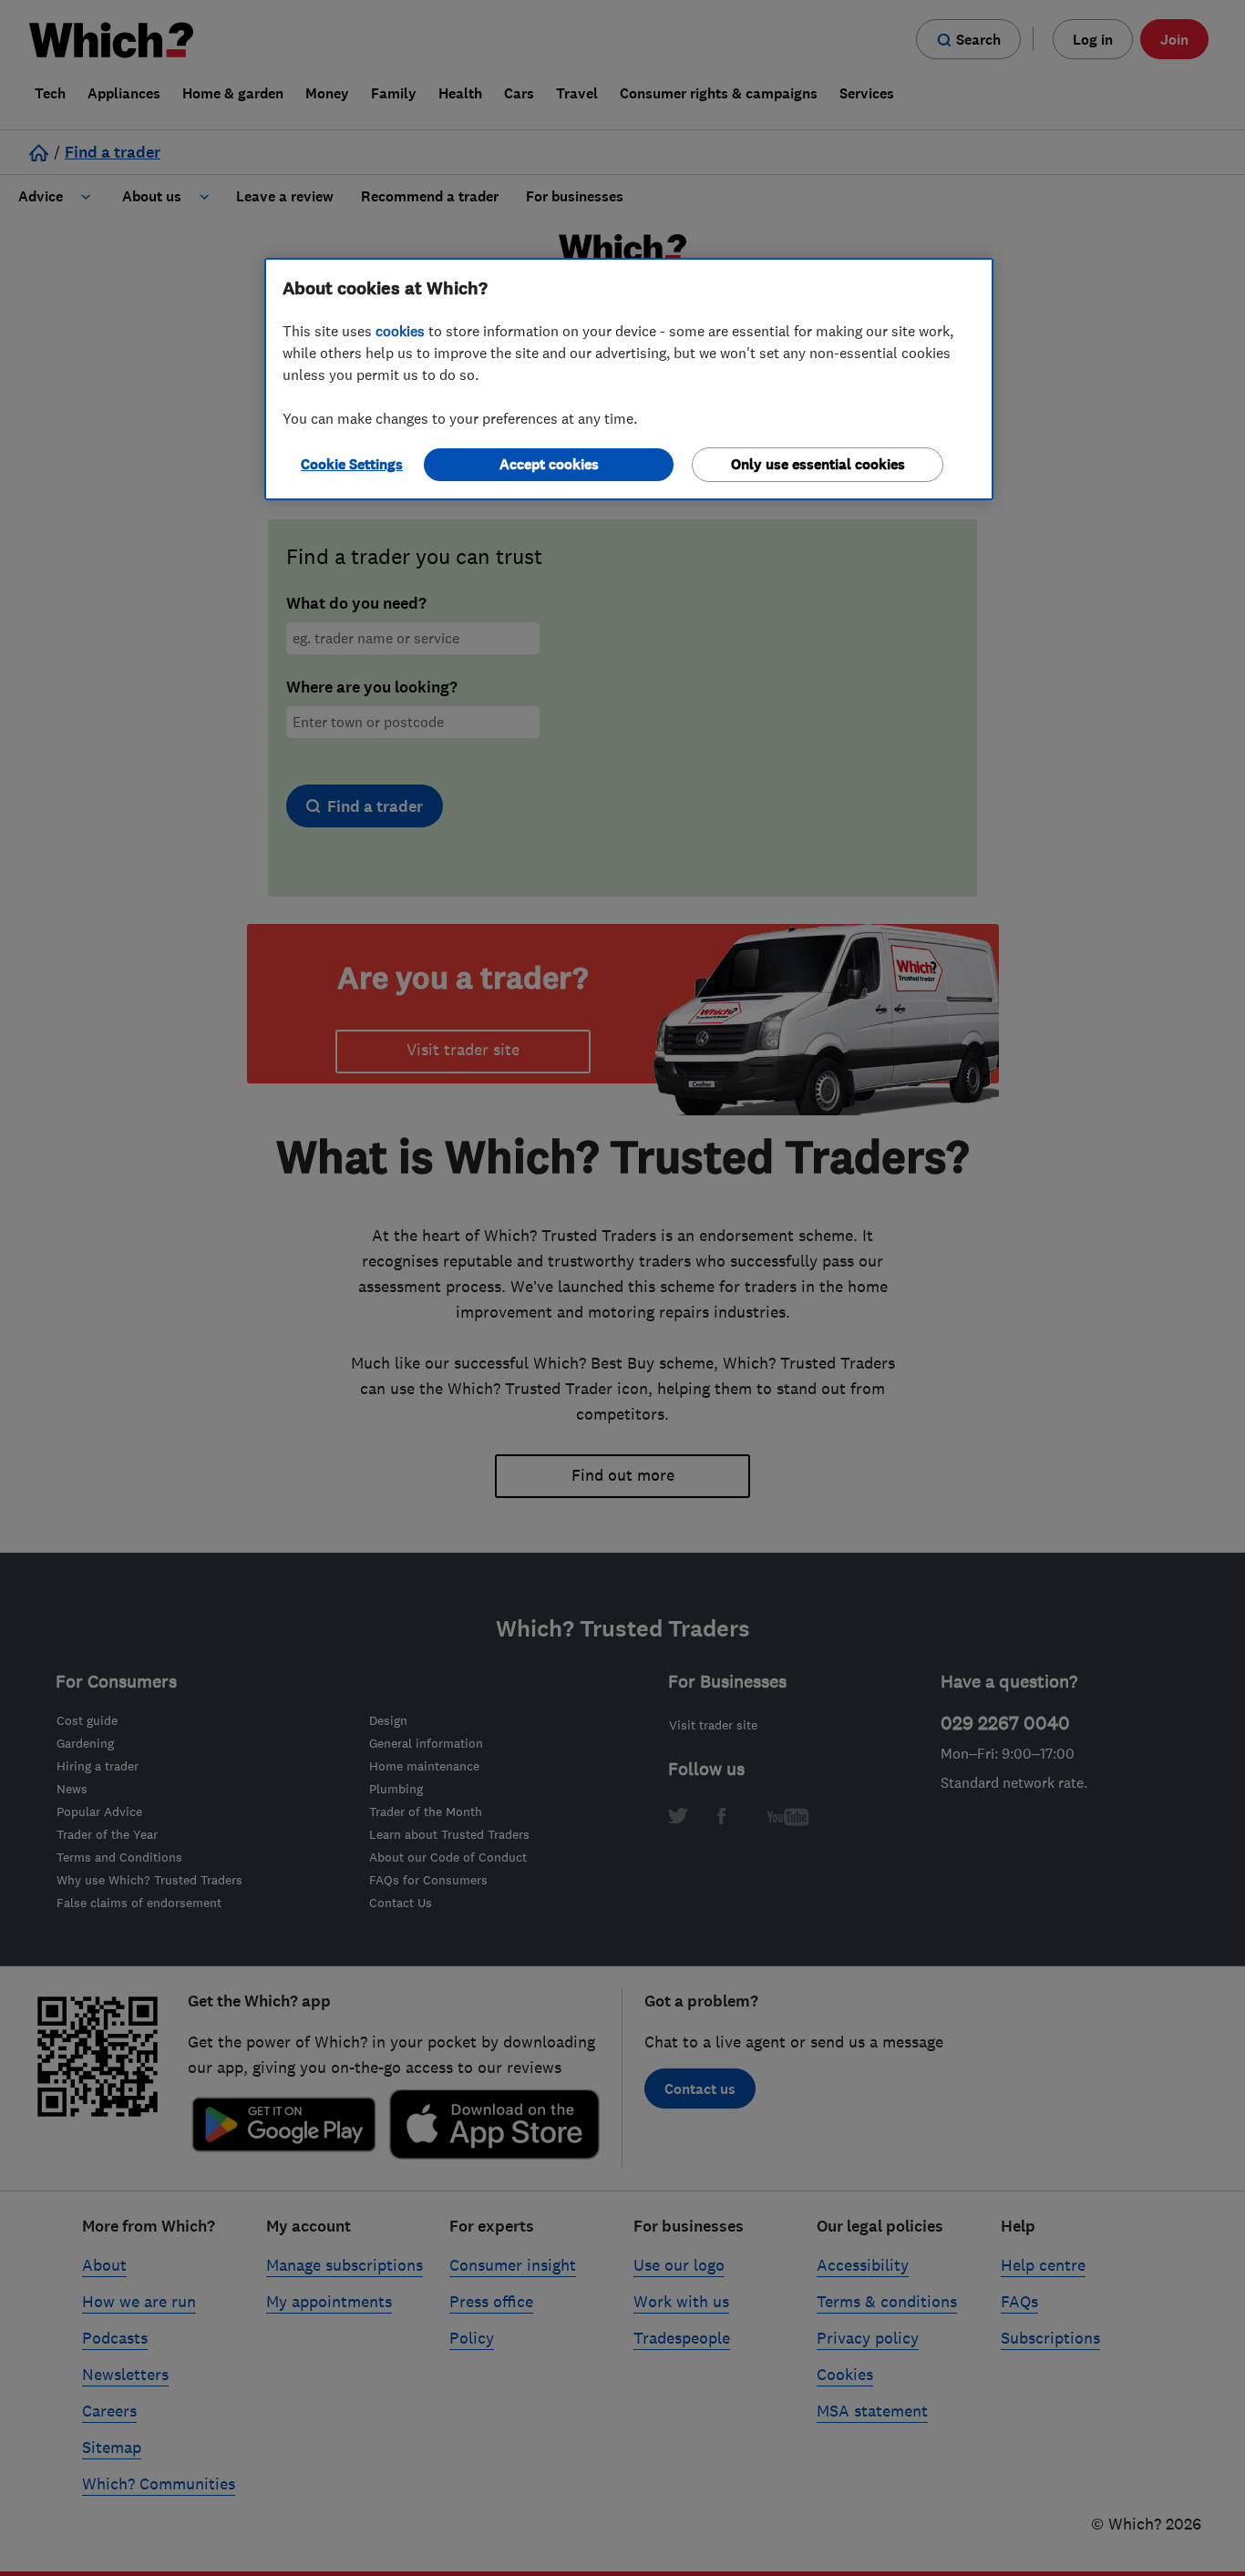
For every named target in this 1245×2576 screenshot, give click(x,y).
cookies (400, 331)
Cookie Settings (352, 464)
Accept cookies (549, 464)
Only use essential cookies (818, 464)
